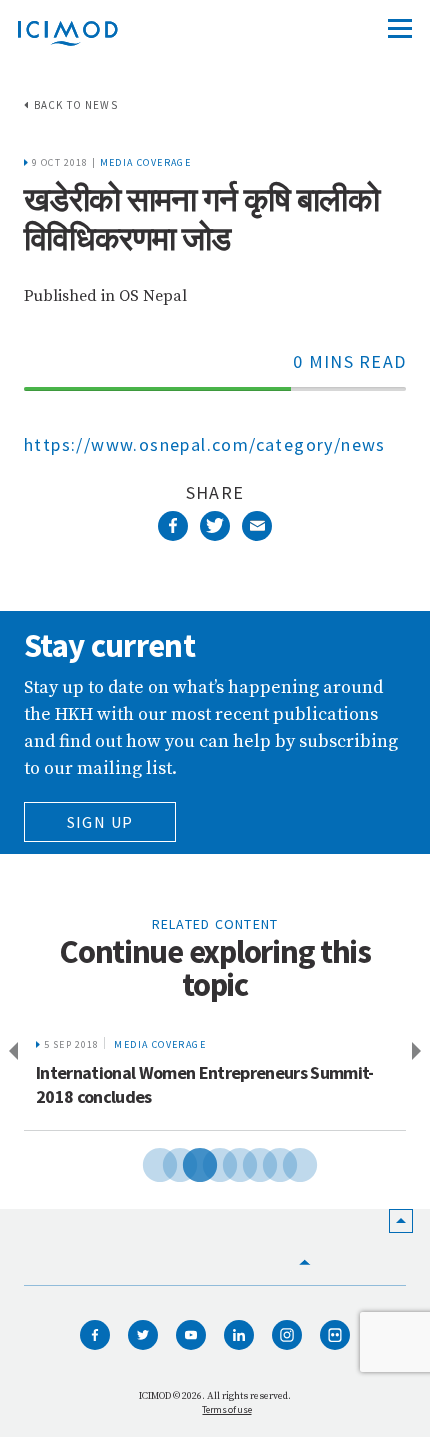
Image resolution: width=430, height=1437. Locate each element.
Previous (10, 1052)
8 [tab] (285, 1162)
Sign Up (100, 822)
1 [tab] (145, 1162)
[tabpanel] (215, 1078)
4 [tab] (205, 1162)
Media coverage (146, 162)
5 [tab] (225, 1162)
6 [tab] (245, 1162)
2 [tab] (165, 1162)
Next (420, 1052)
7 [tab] (265, 1162)
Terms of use (226, 1409)
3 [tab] (185, 1162)
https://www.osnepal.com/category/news (205, 444)
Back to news (76, 105)
